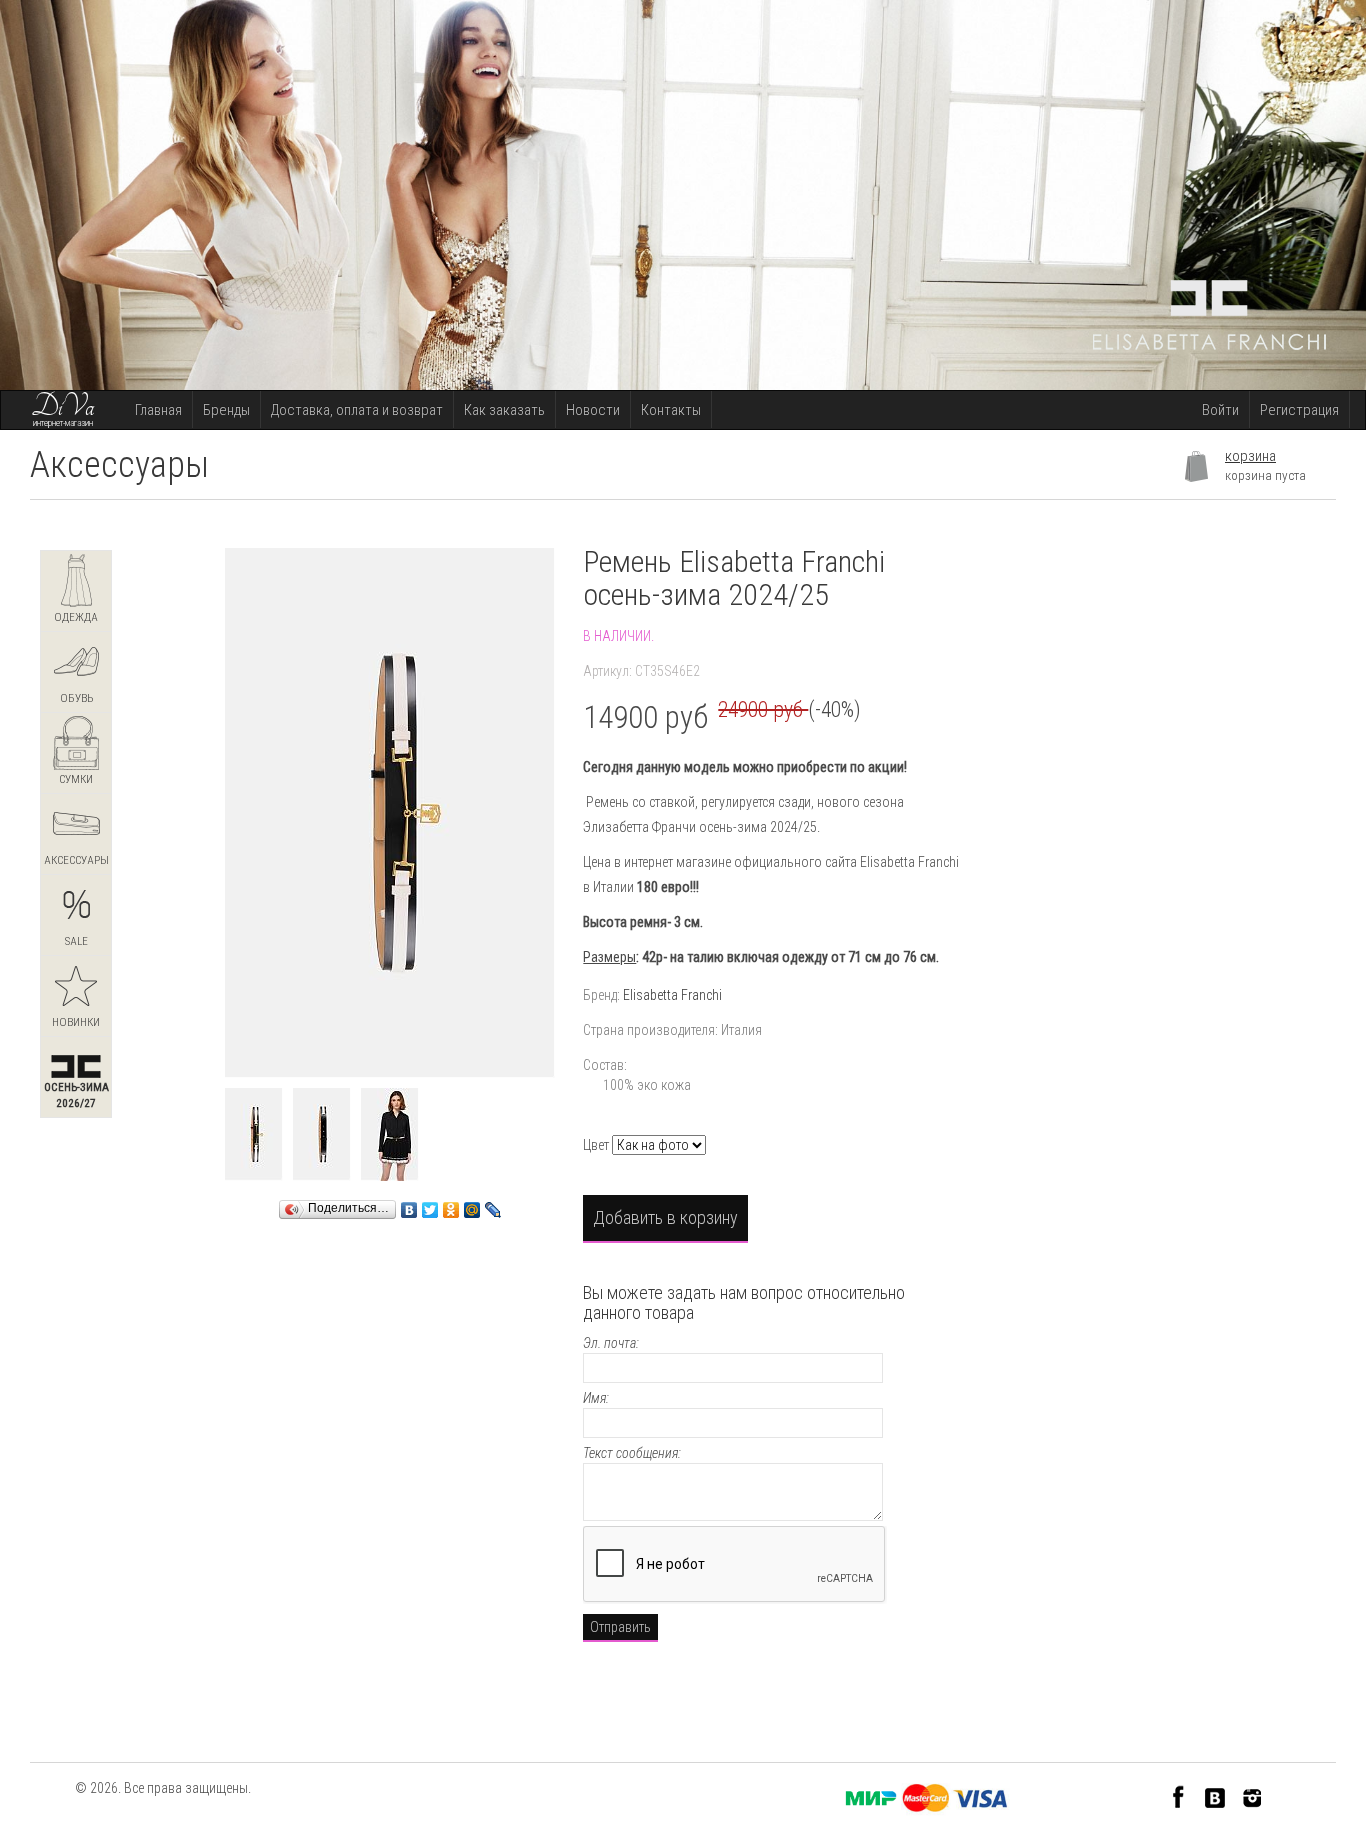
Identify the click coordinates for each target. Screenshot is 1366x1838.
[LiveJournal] (493, 1205)
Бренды (226, 410)
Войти (1220, 410)
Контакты (671, 410)
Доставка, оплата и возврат (357, 410)
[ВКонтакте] (409, 1205)
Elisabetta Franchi (672, 995)
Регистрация (1299, 410)
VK (1215, 1796)
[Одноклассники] (451, 1205)
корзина (1250, 456)
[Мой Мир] (472, 1205)
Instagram (1252, 1796)
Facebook (1178, 1796)
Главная (158, 410)
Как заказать (504, 410)
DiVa (63, 407)
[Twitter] (430, 1205)
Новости (593, 410)
